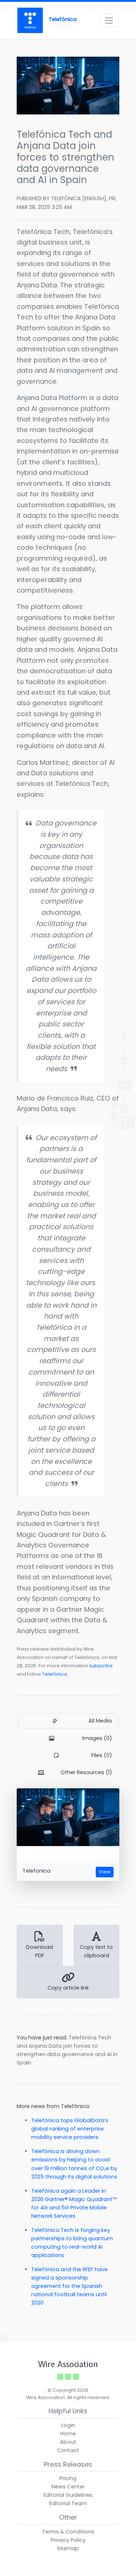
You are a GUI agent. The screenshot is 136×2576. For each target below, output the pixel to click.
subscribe (101, 1666)
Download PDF (40, 1951)
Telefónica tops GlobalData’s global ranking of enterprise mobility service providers (70, 2129)
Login (68, 2425)
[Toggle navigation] (109, 21)
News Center (68, 2487)
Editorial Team (68, 2503)
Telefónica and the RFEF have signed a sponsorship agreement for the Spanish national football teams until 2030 (69, 2286)
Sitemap (68, 2548)
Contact (68, 2450)
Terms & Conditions (68, 2532)
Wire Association (68, 2364)
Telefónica (55, 1674)
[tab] (68, 1721)
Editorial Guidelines (68, 2495)
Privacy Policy (68, 2540)
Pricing (68, 2478)
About (68, 2442)
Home (68, 2434)
